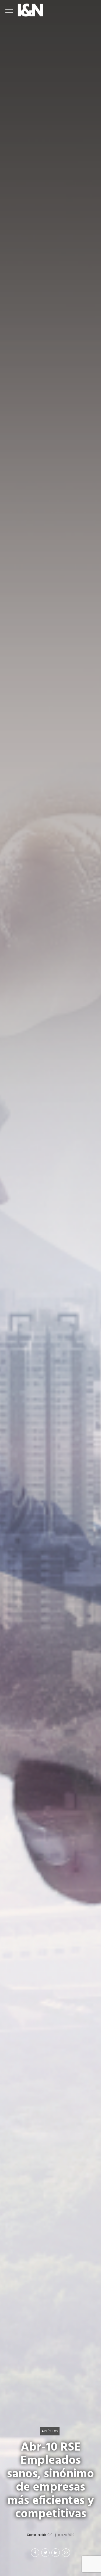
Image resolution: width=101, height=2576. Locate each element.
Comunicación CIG (40, 2535)
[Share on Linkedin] (56, 2553)
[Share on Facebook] (35, 2553)
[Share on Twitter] (45, 2553)
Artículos (50, 2431)
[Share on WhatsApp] (66, 2553)
